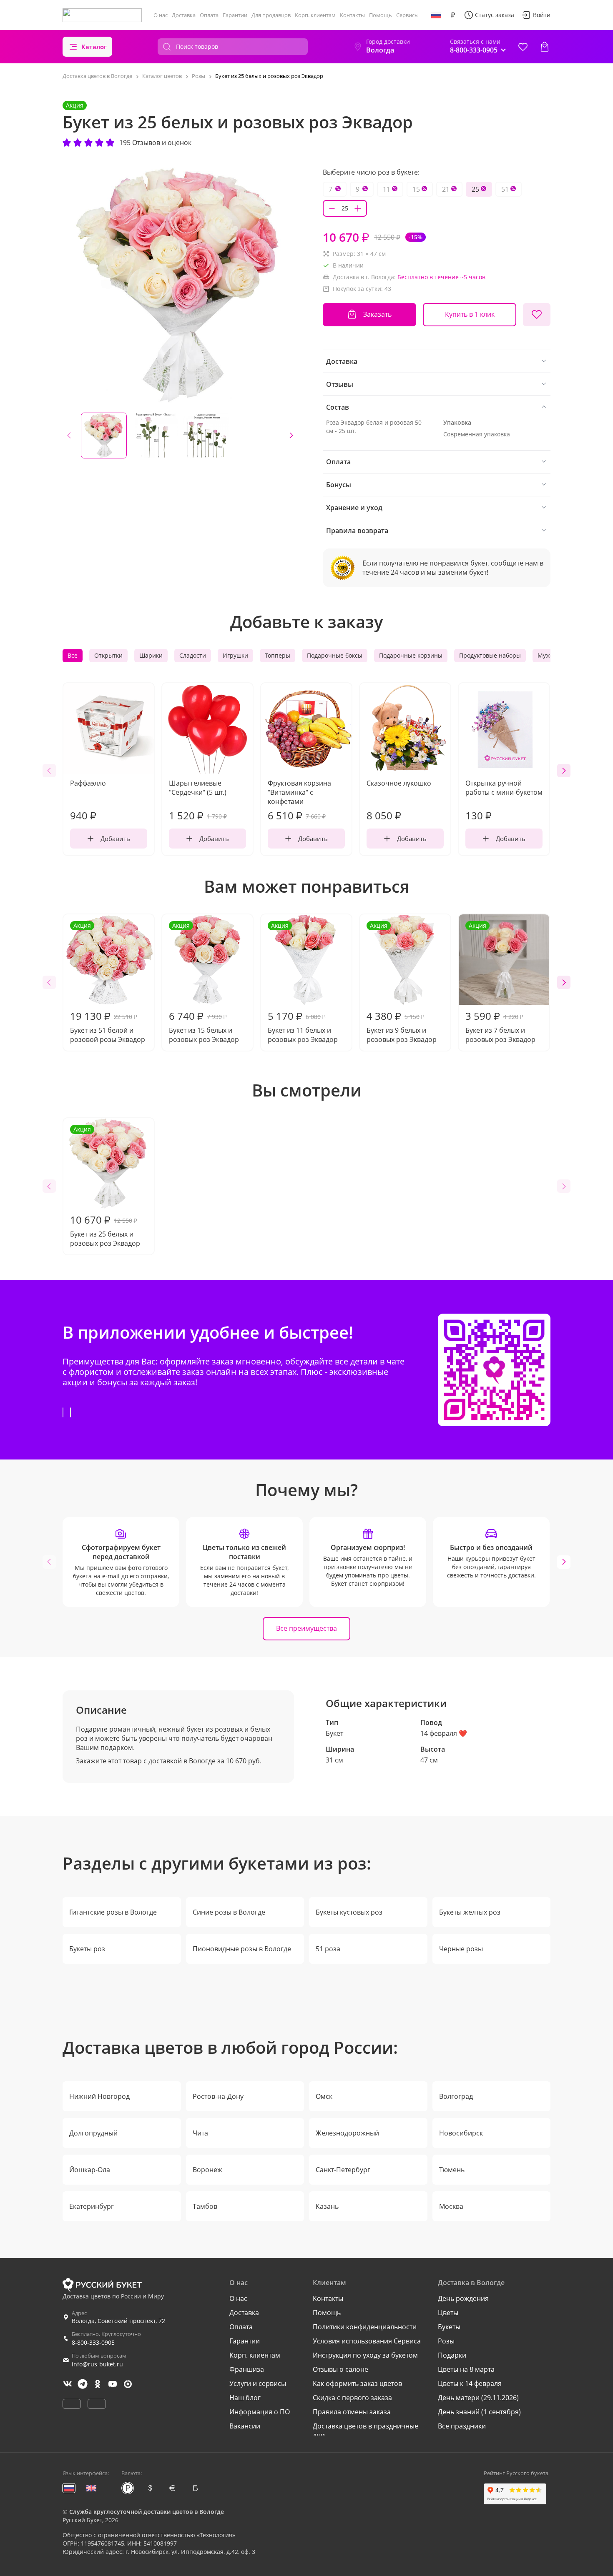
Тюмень (452, 2170)
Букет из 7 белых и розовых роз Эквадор (500, 983)
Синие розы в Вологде (229, 1912)
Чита (200, 2133)
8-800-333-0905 (93, 2342)
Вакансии (245, 2426)
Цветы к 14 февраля (470, 2383)
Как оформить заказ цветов (357, 2383)
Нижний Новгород (99, 2096)
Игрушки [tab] (235, 655)
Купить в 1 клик (470, 314)
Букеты (449, 2327)
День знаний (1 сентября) (479, 2412)
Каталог (94, 47)
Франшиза (247, 2369)
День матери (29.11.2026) (478, 2398)
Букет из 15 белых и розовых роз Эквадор (204, 983)
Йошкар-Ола (90, 2170)
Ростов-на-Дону (218, 2096)
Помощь (381, 15)
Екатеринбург (92, 2206)
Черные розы (461, 1949)
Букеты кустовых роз (349, 1912)
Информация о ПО (260, 2412)
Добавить (115, 839)
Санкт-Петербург (343, 2170)
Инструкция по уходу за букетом (365, 2355)
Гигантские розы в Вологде (113, 1912)
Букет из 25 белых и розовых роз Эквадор (105, 1187)
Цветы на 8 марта (466, 2369)
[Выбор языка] (436, 15)
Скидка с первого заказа (352, 2398)
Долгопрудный (93, 2133)
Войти (542, 15)
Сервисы (407, 15)
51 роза (328, 1949)
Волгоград (456, 2096)
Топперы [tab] (278, 655)
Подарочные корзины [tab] (411, 655)
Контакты (352, 15)
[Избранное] (523, 47)
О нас (161, 15)
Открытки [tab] (108, 655)
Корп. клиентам (315, 15)
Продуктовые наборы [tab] (490, 655)
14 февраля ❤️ (444, 1733)
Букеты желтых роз (470, 1912)
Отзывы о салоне (340, 2369)
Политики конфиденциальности (365, 2327)
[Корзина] (545, 47)
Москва (451, 2206)
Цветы (448, 2313)
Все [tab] (73, 655)
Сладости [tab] (193, 655)
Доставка (184, 15)
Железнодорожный (347, 2133)
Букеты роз (87, 1949)
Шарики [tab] (151, 655)
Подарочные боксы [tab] (335, 655)
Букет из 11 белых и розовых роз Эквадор (303, 983)
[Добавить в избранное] (537, 315)
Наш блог (245, 2398)
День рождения (463, 2298)
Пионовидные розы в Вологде (242, 1949)
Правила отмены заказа (352, 2412)
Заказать (377, 314)
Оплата (209, 15)
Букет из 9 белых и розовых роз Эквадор (402, 983)
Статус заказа (495, 15)
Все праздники (462, 2426)
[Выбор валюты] (453, 15)
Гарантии (235, 15)
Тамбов (205, 2206)
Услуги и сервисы (258, 2383)
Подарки (452, 2355)
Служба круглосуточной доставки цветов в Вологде (147, 2512)
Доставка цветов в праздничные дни (366, 2431)
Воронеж (207, 2170)
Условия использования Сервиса (367, 2341)
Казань (327, 2206)
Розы (446, 2341)
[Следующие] (291, 436)
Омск (324, 2096)
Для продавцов (271, 15)
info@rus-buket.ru (97, 2364)
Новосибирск (461, 2133)
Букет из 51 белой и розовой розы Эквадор (108, 983)
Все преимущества (306, 1628)
